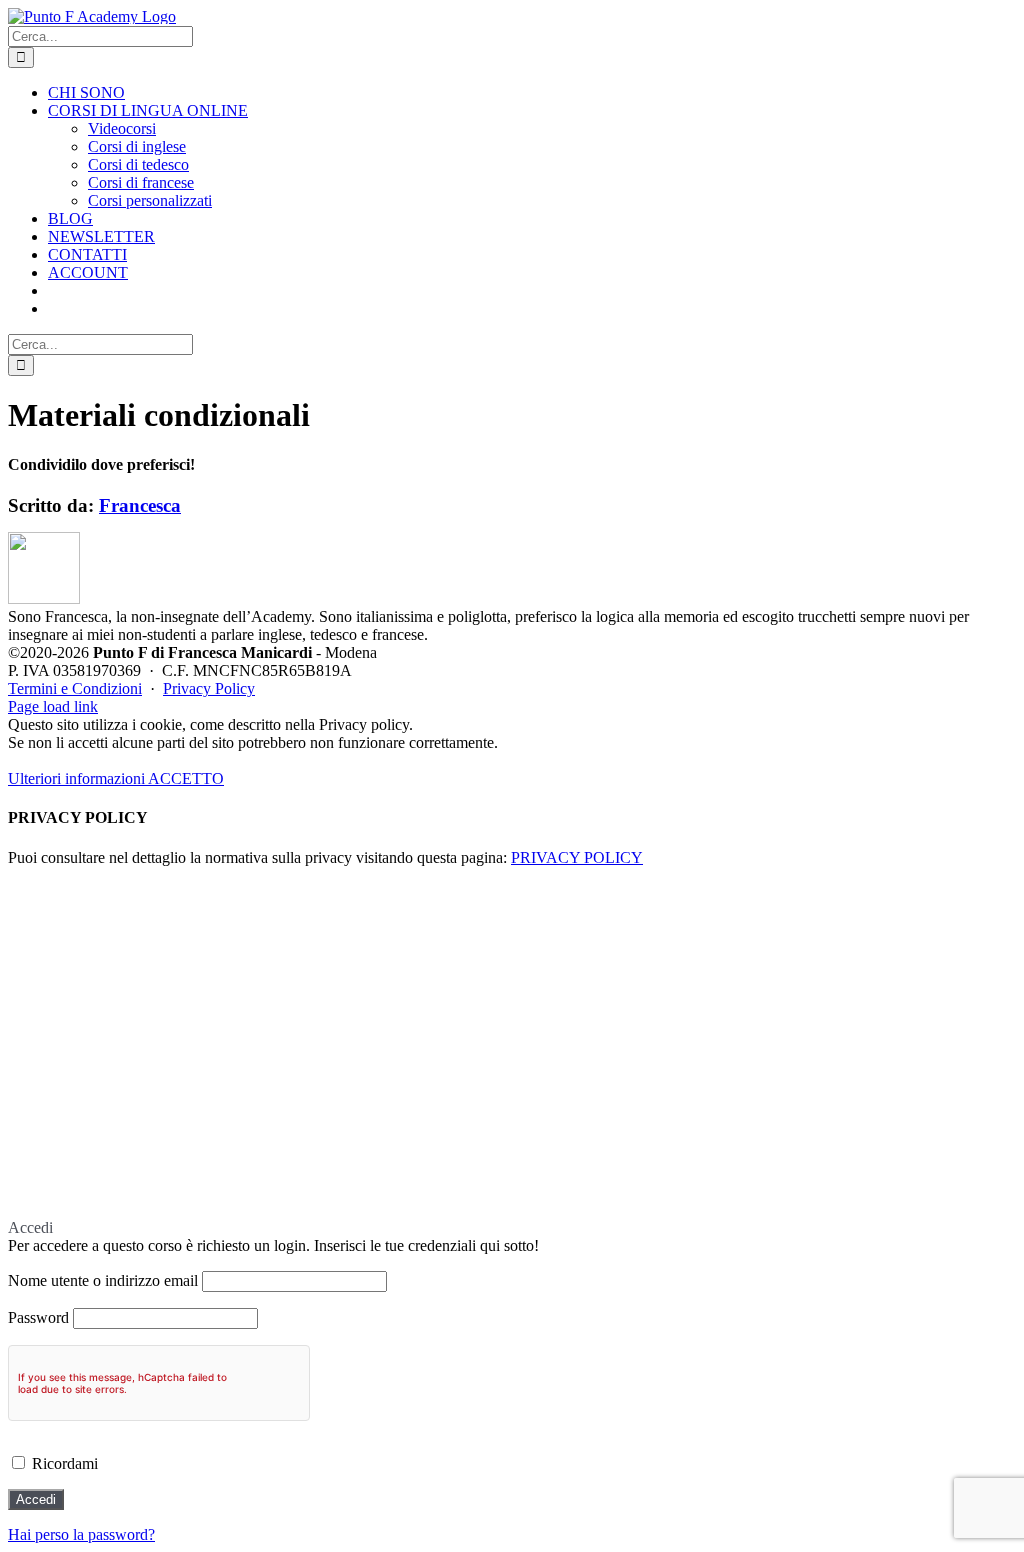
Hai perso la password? (81, 1534)
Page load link (53, 706)
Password (38, 1317)
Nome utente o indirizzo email (103, 1280)
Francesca (140, 505)
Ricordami (63, 1463)
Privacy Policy (209, 688)
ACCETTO (186, 778)
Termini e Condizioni (75, 688)
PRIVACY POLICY (577, 857)
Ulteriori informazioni (78, 778)
